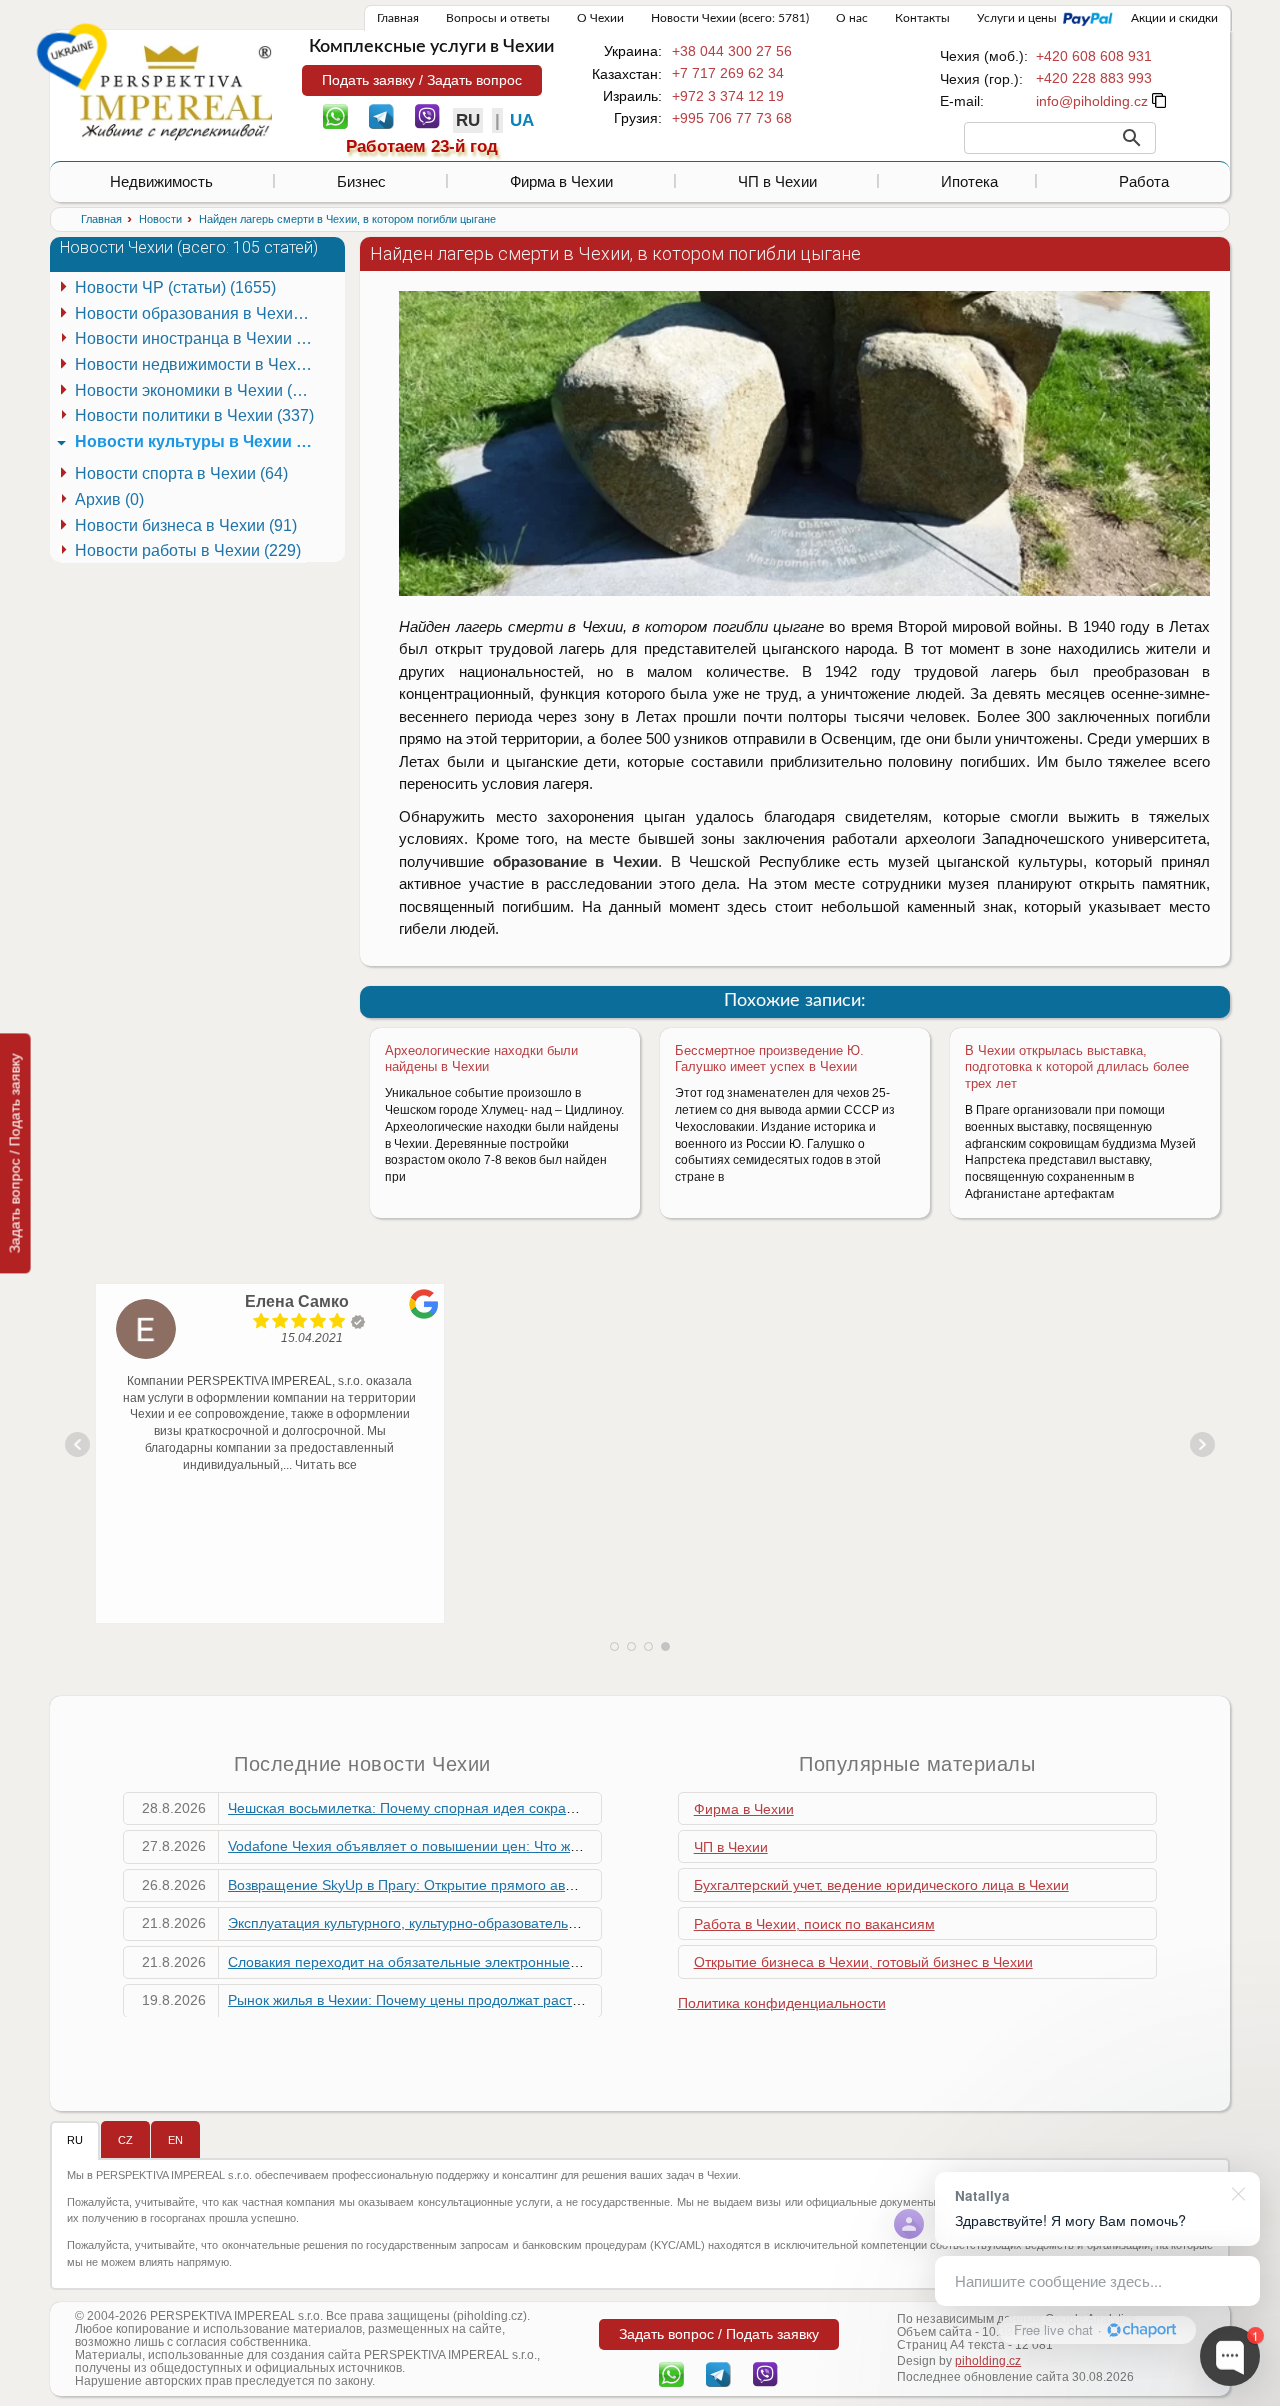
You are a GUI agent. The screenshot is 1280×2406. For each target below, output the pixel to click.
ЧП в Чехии (777, 181)
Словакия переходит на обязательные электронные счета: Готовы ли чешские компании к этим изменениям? (589, 1962)
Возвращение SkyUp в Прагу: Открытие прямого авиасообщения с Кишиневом (487, 1885)
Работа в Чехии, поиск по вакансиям (814, 1924)
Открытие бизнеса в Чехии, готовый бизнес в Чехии (863, 1962)
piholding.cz (988, 2361)
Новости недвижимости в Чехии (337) (197, 364)
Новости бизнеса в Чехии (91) (186, 525)
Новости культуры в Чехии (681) (197, 441)
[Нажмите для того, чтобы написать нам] (1092, 101)
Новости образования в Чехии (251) (197, 313)
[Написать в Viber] (427, 115)
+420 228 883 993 (1094, 78)
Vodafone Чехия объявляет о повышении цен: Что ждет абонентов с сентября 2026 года (519, 1846)
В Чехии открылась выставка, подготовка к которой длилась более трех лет (1077, 1067)
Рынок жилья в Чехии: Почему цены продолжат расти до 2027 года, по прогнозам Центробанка (542, 2000)
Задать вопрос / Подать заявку (15, 1153)
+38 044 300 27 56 (732, 51)
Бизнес (361, 181)
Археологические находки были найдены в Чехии (481, 1059)
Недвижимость (161, 181)
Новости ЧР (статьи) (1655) (175, 287)
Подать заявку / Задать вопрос (422, 80)
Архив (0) (109, 499)
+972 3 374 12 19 (728, 96)
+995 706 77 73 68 (732, 118)
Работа (1144, 181)
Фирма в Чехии (561, 181)
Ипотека (969, 181)
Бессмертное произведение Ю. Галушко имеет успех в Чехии (769, 1059)
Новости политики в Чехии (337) (194, 415)
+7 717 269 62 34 (728, 73)
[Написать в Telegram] (381, 115)
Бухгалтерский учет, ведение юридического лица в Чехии (881, 1885)
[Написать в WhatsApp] (335, 115)
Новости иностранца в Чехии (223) (197, 338)
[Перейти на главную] (176, 92)
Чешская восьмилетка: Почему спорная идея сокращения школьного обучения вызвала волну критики (565, 1808)
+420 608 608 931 (1094, 56)
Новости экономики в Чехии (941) (197, 390)
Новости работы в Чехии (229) (188, 550)
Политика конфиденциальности (782, 2003)
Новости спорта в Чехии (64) (181, 473)
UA (522, 120)
